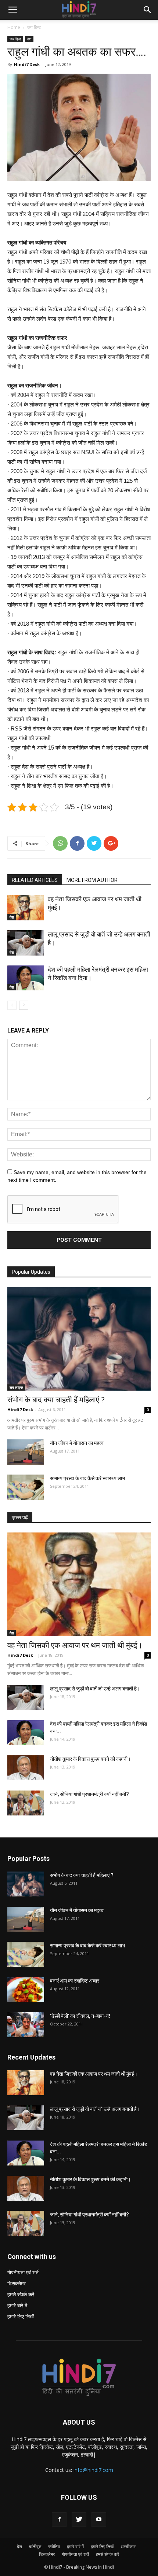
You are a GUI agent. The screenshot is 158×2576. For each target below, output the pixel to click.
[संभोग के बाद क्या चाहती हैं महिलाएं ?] (79, 1339)
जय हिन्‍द (34, 27)
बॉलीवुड (35, 2546)
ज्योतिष (54, 2546)
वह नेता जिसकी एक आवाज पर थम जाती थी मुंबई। (75, 1645)
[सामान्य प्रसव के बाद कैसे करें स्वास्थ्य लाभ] (26, 1487)
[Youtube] (99, 2520)
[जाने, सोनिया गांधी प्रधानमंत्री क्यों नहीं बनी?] (26, 1803)
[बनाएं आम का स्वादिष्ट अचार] (26, 1990)
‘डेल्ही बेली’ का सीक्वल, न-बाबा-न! (80, 2016)
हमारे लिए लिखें (21, 2316)
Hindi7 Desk (27, 64)
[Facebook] (59, 2520)
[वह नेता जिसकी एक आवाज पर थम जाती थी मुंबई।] (26, 908)
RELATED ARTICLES (35, 880)
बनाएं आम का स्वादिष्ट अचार (75, 1981)
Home (14, 27)
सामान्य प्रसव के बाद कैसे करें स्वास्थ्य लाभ (87, 1478)
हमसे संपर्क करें (21, 2294)
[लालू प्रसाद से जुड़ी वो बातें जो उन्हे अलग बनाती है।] (26, 943)
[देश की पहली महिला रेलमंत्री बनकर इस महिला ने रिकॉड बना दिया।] (26, 978)
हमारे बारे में (17, 2305)
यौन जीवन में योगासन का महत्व (77, 1443)
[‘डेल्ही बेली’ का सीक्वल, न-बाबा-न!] (26, 2025)
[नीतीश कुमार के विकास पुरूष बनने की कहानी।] (26, 1768)
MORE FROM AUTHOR (92, 880)
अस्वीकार (128, 2546)
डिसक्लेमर (17, 2283)
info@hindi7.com (93, 2470)
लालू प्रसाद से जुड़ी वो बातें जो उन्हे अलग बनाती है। (95, 1689)
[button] (148, 10)
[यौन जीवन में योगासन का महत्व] (26, 1452)
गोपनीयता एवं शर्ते (23, 2272)
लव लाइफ (16, 1387)
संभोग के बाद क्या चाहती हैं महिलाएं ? (56, 1400)
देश (29, 39)
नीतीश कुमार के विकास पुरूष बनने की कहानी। (90, 1759)
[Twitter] (79, 2520)
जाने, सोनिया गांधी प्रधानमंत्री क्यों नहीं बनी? (89, 1794)
